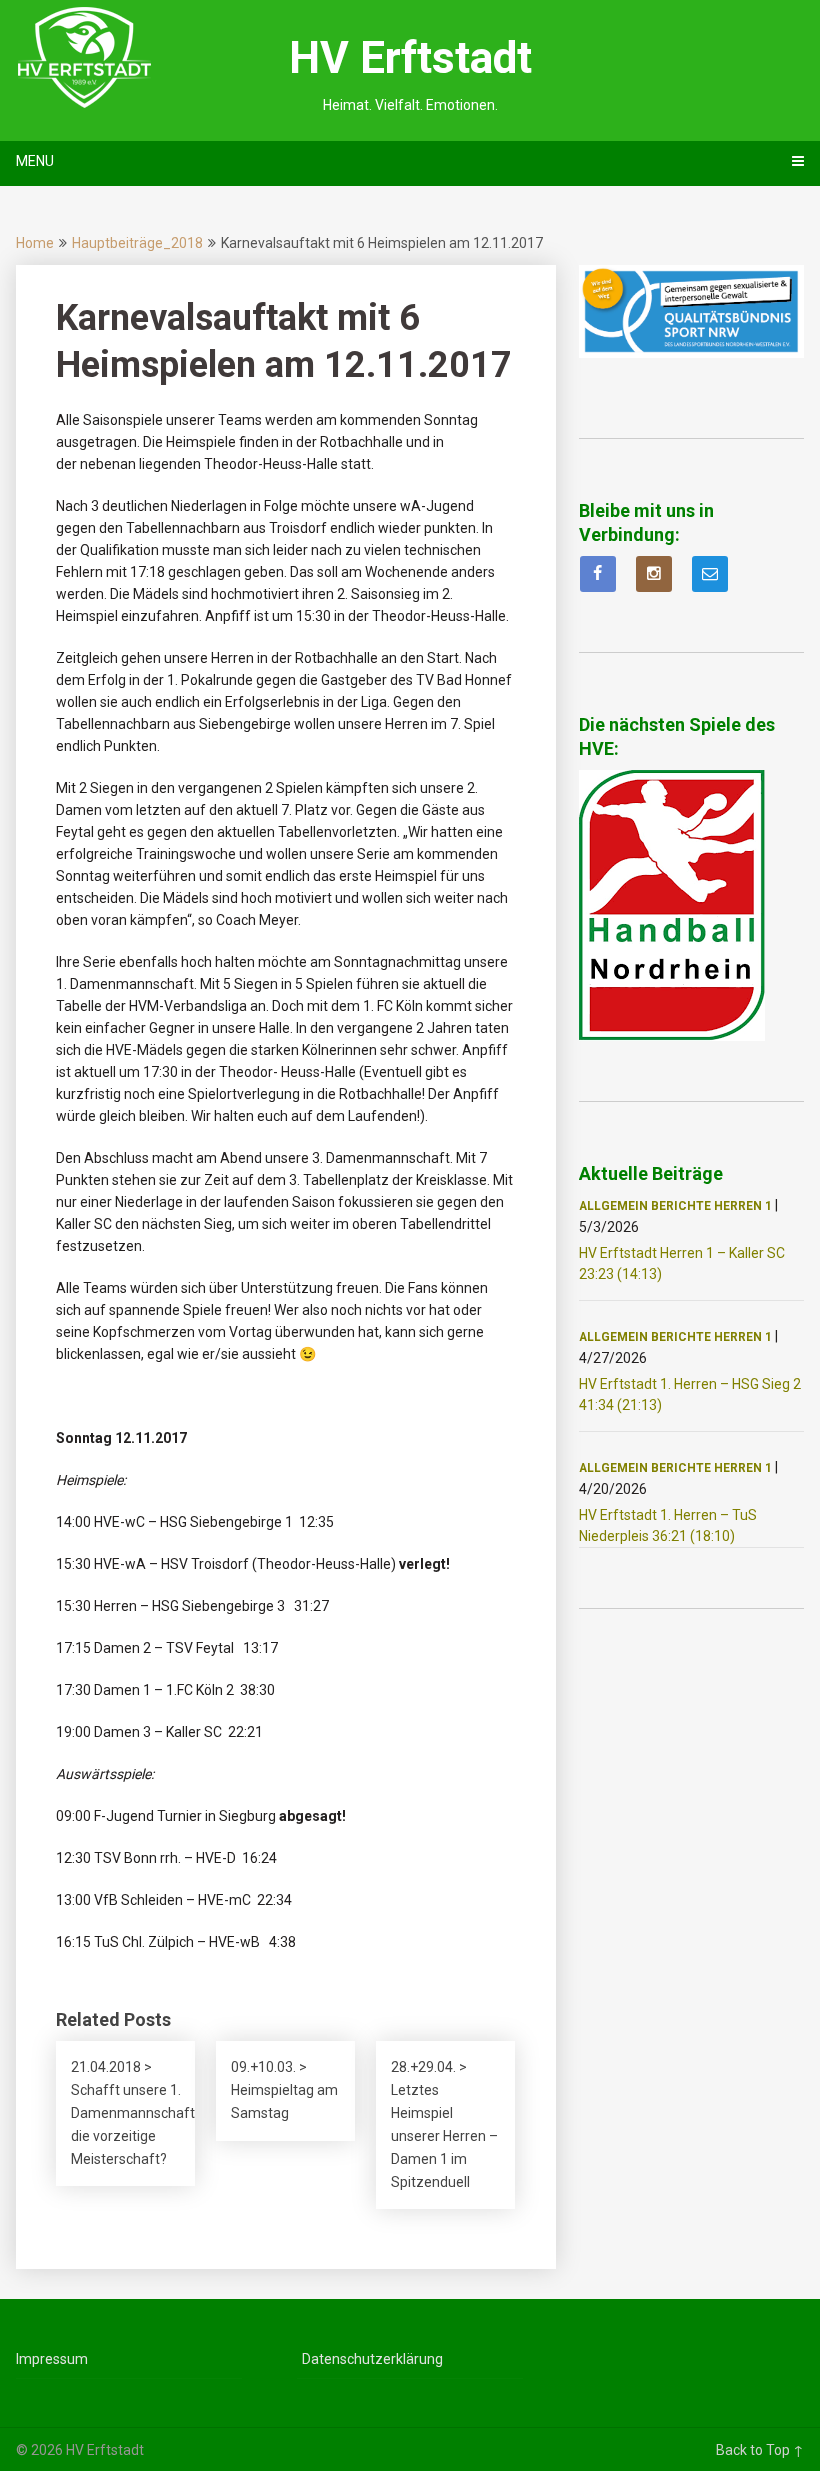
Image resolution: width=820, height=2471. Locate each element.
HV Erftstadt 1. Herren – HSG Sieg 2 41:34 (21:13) (690, 1394)
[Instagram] (654, 574)
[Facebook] (598, 574)
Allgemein (613, 1206)
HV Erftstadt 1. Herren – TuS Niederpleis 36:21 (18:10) (668, 1525)
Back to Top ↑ (760, 2450)
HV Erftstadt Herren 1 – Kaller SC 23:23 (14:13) (682, 1263)
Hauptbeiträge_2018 (137, 243)
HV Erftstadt (410, 58)
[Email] (710, 574)
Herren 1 (743, 1206)
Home (35, 243)
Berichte (681, 1206)
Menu (35, 161)
